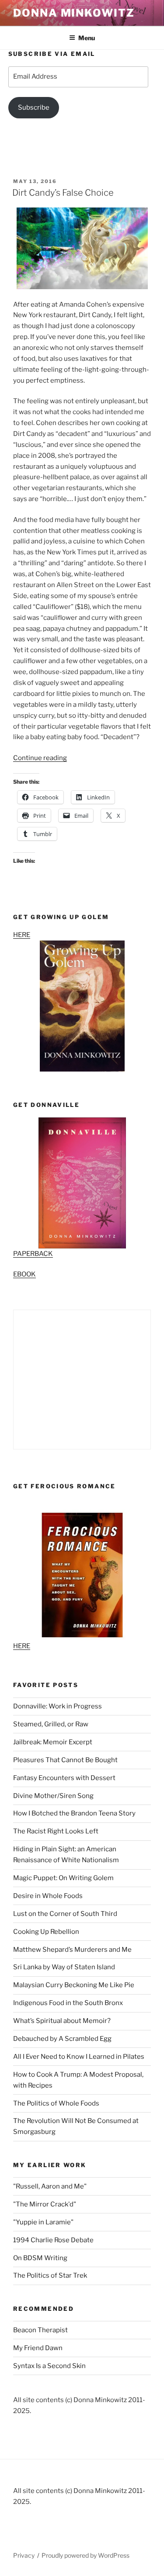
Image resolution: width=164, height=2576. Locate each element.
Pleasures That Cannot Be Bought (65, 1760)
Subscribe (34, 107)
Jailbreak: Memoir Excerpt (53, 1742)
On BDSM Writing (40, 2258)
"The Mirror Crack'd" (45, 2204)
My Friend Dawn (38, 2348)
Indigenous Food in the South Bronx (68, 2003)
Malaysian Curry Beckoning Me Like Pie (74, 1985)
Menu (87, 38)
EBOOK (24, 1274)
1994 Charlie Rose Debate (53, 2240)
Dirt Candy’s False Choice (63, 193)
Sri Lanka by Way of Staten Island (64, 1967)
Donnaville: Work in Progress (58, 1706)
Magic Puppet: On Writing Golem (63, 1878)
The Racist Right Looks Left (56, 1831)
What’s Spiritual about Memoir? (62, 2021)
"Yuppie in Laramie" (43, 2222)
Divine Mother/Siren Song (53, 1796)
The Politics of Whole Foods (56, 2103)
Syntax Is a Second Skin (49, 2366)
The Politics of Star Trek (50, 2275)
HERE (22, 935)
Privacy (24, 2555)
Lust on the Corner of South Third (65, 1914)
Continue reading (40, 758)
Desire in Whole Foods (48, 1896)
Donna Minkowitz (74, 13)
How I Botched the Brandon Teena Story (74, 1813)
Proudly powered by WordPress (85, 2555)
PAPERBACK (33, 1254)
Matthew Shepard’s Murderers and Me (72, 1950)
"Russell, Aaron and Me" (50, 2186)
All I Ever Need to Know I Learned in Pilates (79, 2057)
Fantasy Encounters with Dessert (64, 1778)
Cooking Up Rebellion (46, 1932)
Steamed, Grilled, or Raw (51, 1724)
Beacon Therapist (40, 2330)
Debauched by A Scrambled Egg (62, 2039)
